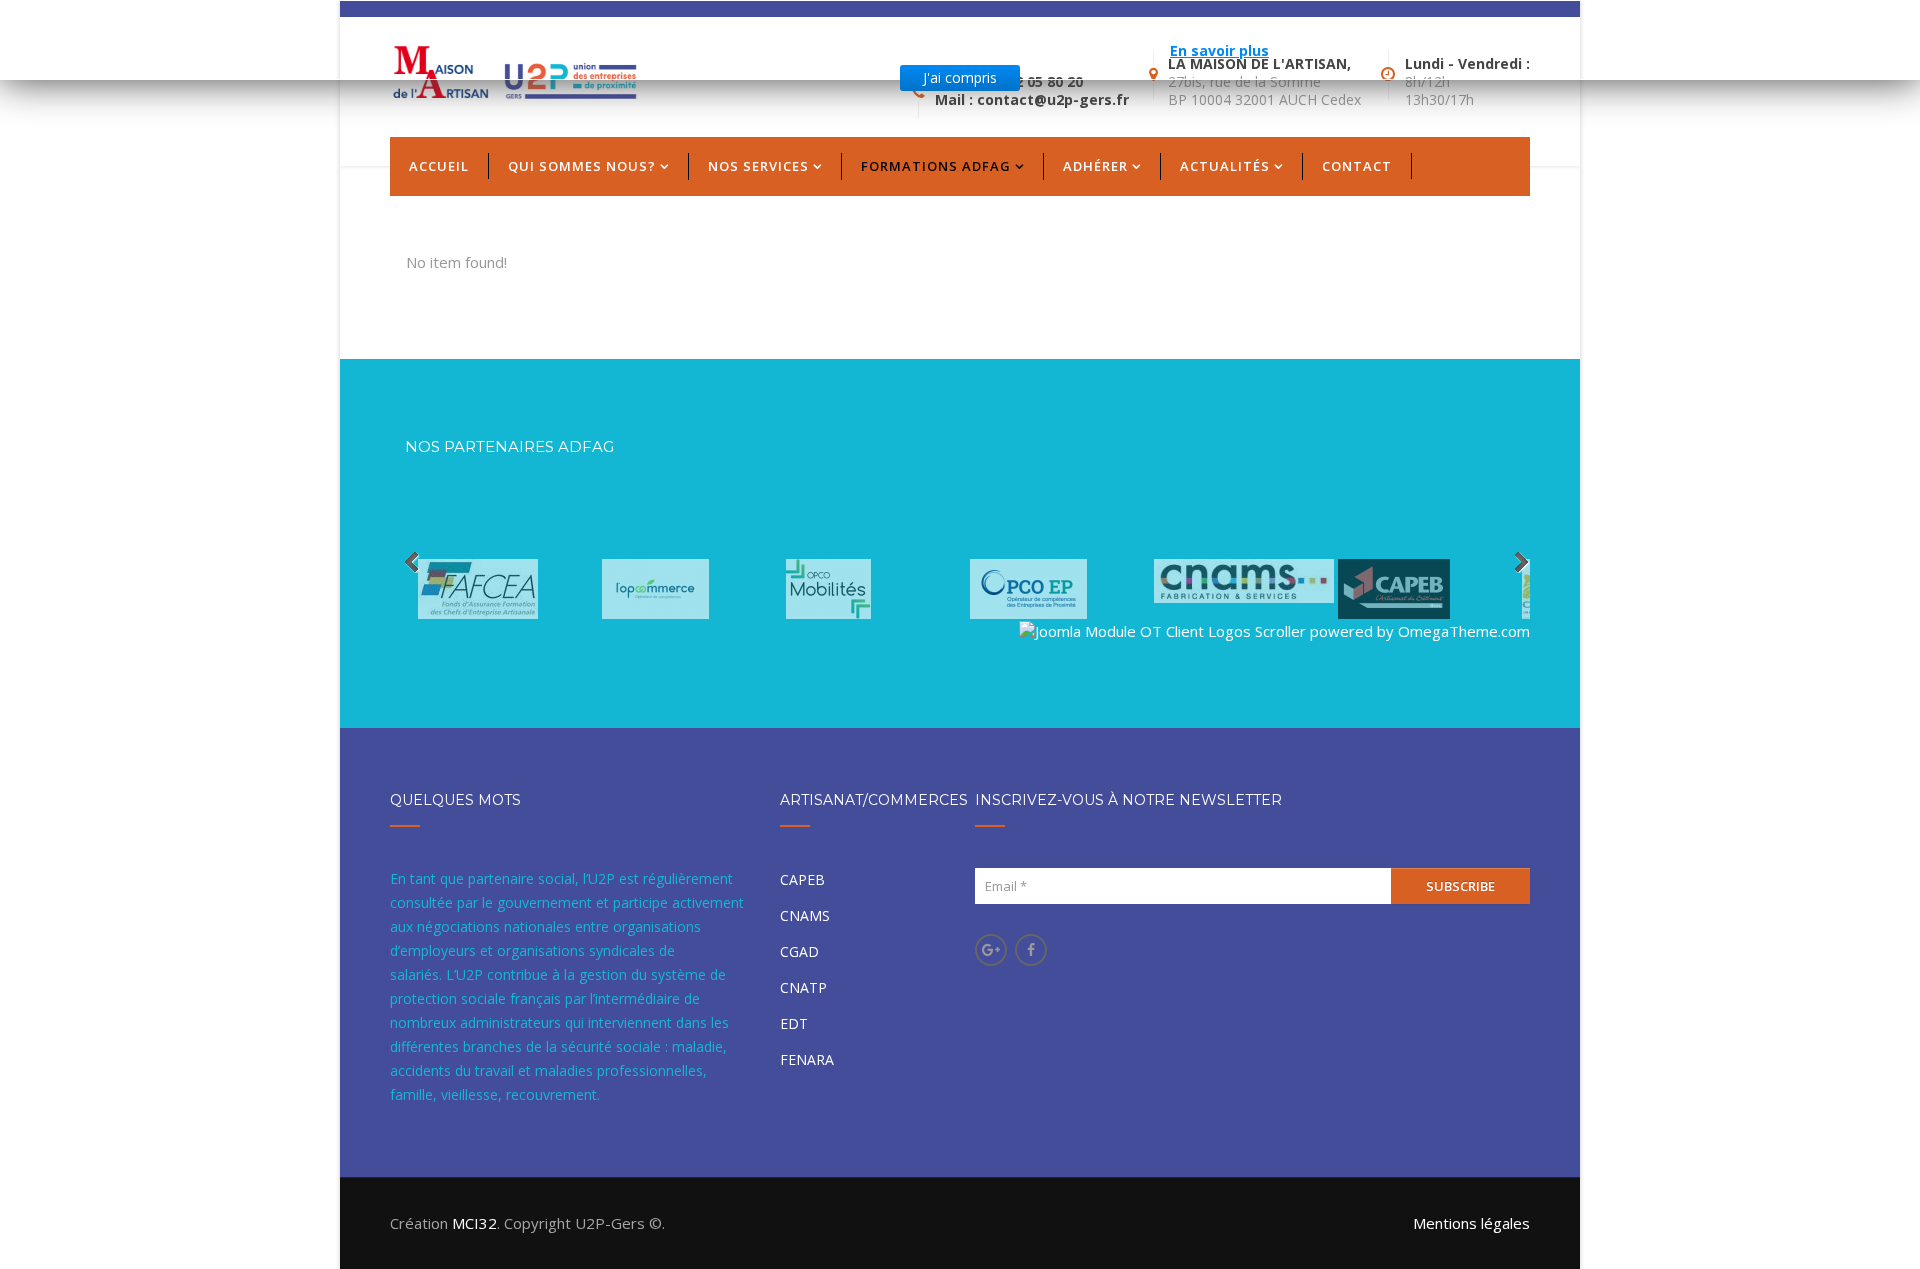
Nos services (758, 166)
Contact (1357, 166)
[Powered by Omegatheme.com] (1274, 616)
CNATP (803, 987)
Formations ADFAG (936, 166)
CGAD (799, 951)
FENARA (807, 1059)
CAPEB (802, 879)
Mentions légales (1471, 1223)
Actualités (1225, 166)
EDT (794, 1023)
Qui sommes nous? (582, 166)
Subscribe (1460, 886)
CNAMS (805, 915)
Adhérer (1095, 166)
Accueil (439, 166)
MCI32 (474, 1223)
